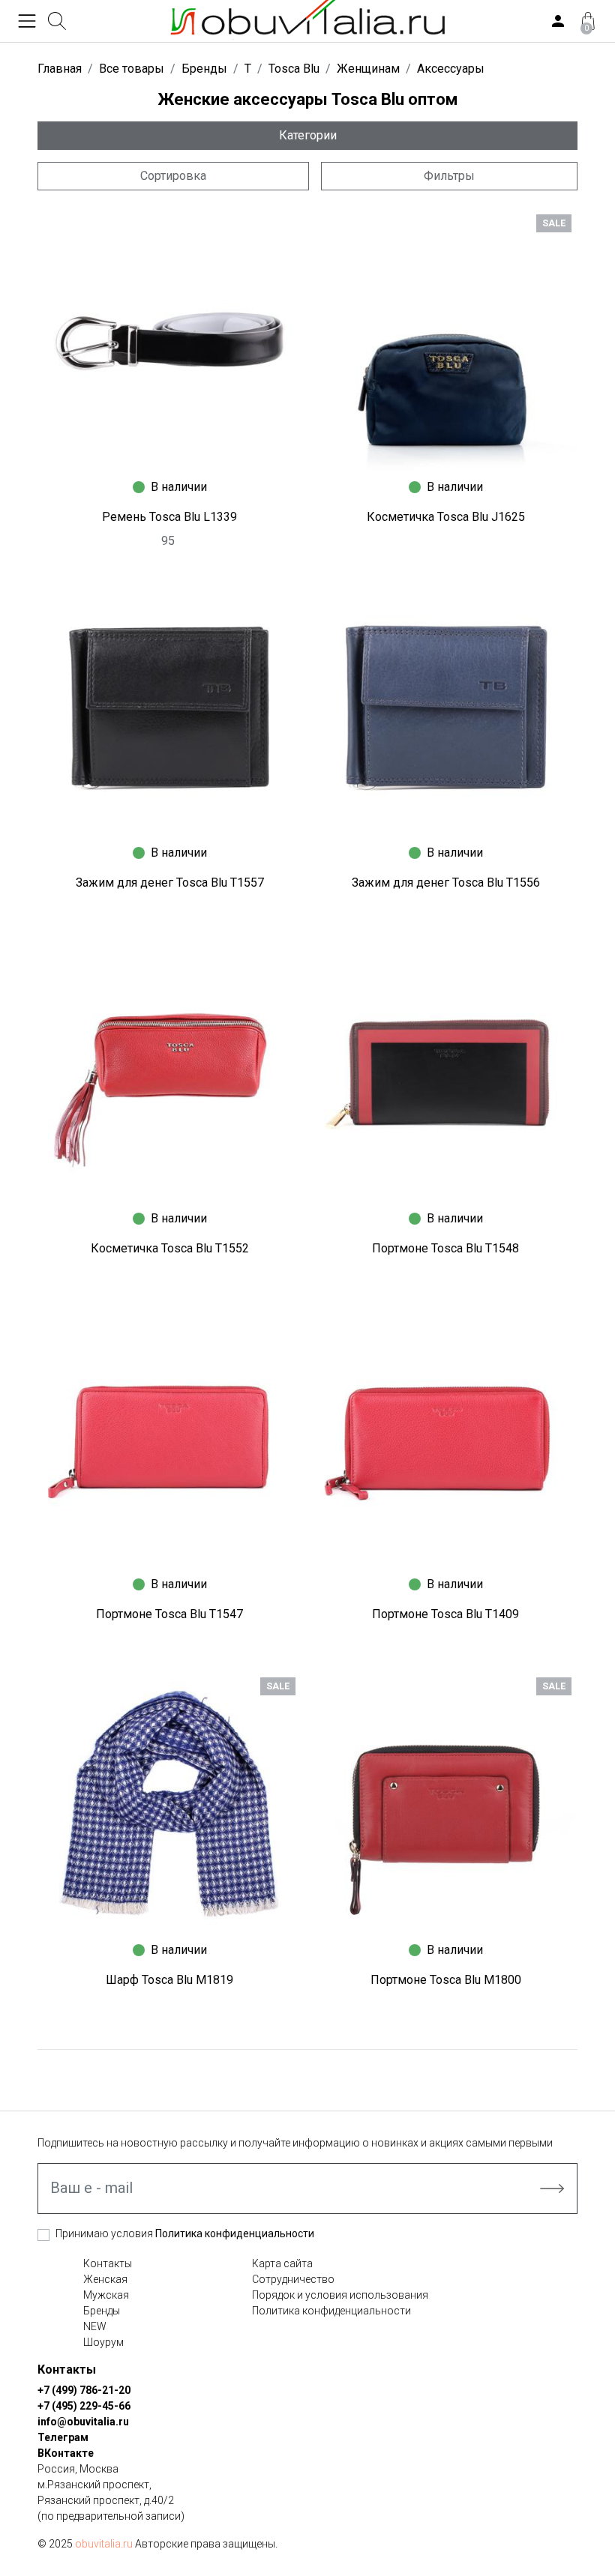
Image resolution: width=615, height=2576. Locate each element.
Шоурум (103, 2342)
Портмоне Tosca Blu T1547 (169, 1614)
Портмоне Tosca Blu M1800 (446, 1980)
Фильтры (449, 176)
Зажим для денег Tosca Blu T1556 (446, 883)
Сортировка (173, 176)
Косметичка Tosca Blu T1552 (170, 1248)
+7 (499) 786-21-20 (84, 2390)
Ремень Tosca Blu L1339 (169, 517)
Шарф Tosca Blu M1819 (169, 1980)
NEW (95, 2326)
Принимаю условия (185, 2233)
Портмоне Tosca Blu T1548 (445, 1248)
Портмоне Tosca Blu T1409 (445, 1614)
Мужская (106, 2295)
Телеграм (63, 2437)
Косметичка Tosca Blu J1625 (446, 517)
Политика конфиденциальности (235, 2233)
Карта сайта (282, 2263)
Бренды (102, 2311)
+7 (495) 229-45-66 (84, 2406)
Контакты (108, 2263)
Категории (308, 135)
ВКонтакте (66, 2453)
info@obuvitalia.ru (83, 2422)
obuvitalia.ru (104, 2544)
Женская (105, 2279)
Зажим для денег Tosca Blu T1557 (170, 883)
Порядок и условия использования (340, 2295)
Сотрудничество (293, 2279)
